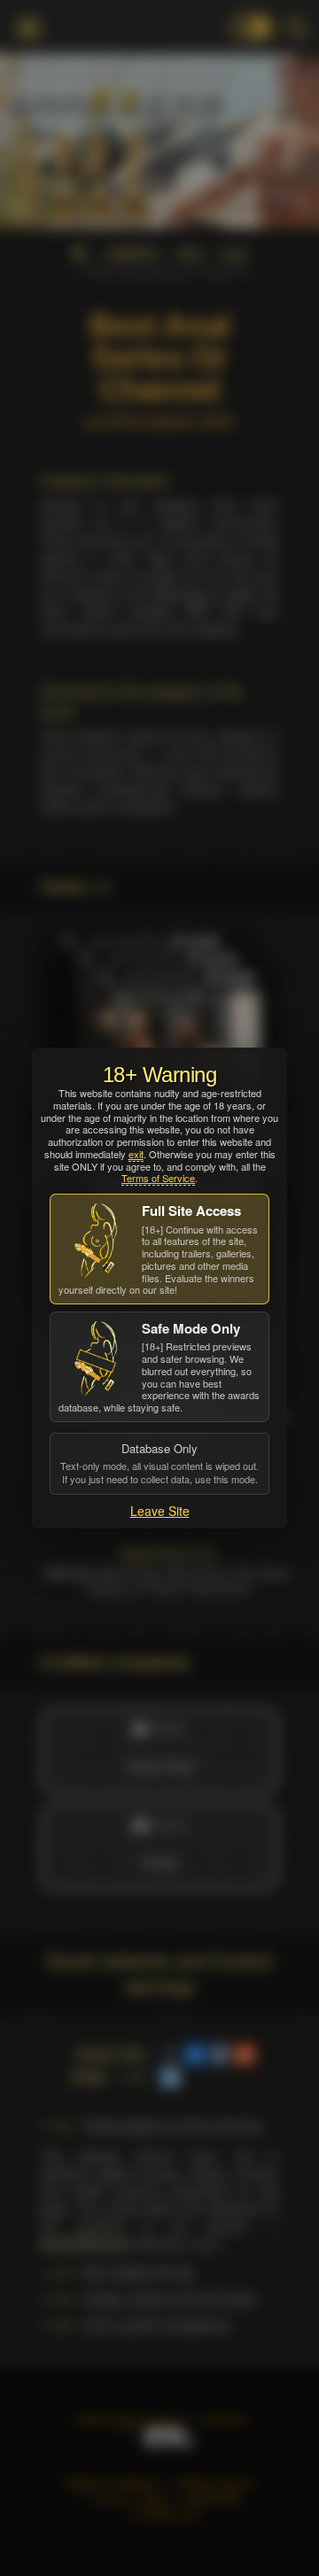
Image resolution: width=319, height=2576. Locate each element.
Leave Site (160, 1511)
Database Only (159, 1463)
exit (136, 1154)
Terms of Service (158, 1178)
